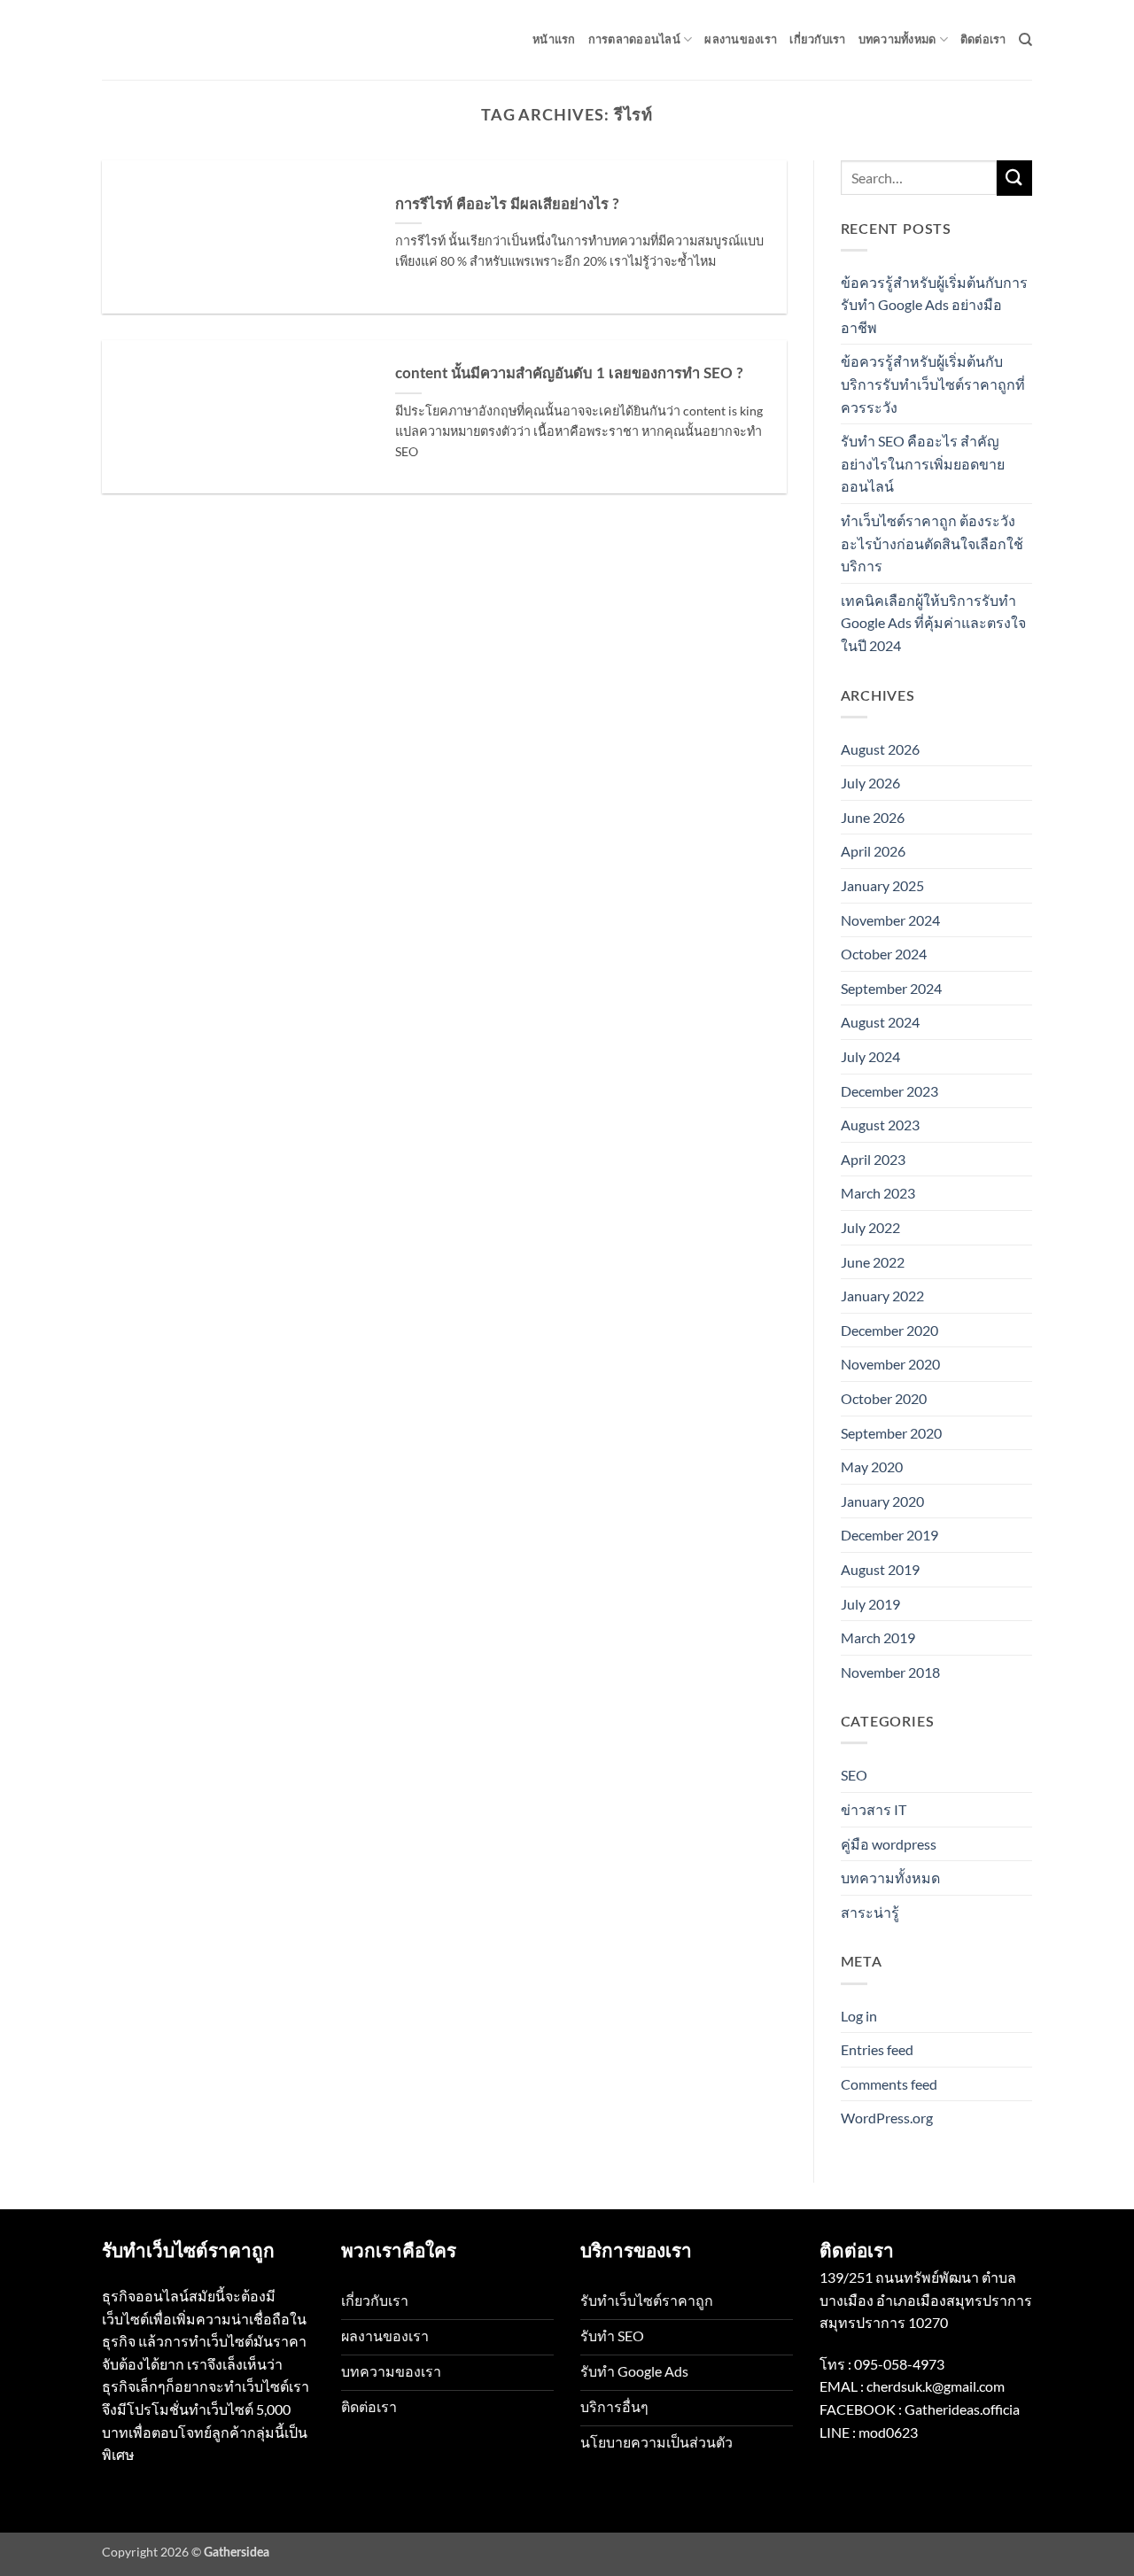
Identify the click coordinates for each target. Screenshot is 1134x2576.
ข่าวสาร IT (874, 1809)
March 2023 (878, 1193)
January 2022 (882, 1296)
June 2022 (873, 1262)
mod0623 (888, 2432)
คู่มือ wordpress (889, 1844)
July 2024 (870, 1056)
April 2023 (873, 1159)
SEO (854, 1775)
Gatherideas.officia (962, 2409)
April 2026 (873, 851)
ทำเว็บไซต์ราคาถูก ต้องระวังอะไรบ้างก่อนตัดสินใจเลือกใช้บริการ (932, 543)
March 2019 (878, 1637)
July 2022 (870, 1227)
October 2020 (884, 1398)
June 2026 (873, 817)
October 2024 (884, 954)
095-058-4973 (899, 2364)
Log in (859, 2016)
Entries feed (877, 2049)
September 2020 (891, 1433)
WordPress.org (887, 2118)
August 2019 (880, 1569)
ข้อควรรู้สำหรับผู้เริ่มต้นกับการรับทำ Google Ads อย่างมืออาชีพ (934, 305)
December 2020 (889, 1330)
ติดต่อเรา (983, 40)
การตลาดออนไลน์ (634, 40)
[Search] (1025, 40)
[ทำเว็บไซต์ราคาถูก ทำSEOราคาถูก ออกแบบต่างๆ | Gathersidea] (190, 39)
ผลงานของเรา (741, 40)
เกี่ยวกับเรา (817, 40)
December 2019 (889, 1535)
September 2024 (891, 988)
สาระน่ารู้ (870, 1912)
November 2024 (890, 920)
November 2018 (890, 1672)
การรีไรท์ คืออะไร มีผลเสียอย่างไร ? (507, 205)
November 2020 (890, 1364)
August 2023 (880, 1125)
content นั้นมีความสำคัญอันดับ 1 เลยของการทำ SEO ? (569, 374)
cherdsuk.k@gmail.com (936, 2386)
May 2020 (872, 1466)
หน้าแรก (554, 40)
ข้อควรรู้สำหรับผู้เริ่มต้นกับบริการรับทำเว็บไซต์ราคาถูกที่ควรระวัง (933, 384)
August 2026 (880, 749)
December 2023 (889, 1091)
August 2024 (880, 1022)
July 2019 (870, 1604)
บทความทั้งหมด (897, 40)
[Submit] (1014, 178)
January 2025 (882, 885)
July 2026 (870, 783)
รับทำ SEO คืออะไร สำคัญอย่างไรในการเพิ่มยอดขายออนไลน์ (923, 463)
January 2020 (882, 1501)
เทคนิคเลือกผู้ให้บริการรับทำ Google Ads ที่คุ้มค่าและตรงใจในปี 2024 (933, 623)
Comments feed (889, 2084)
